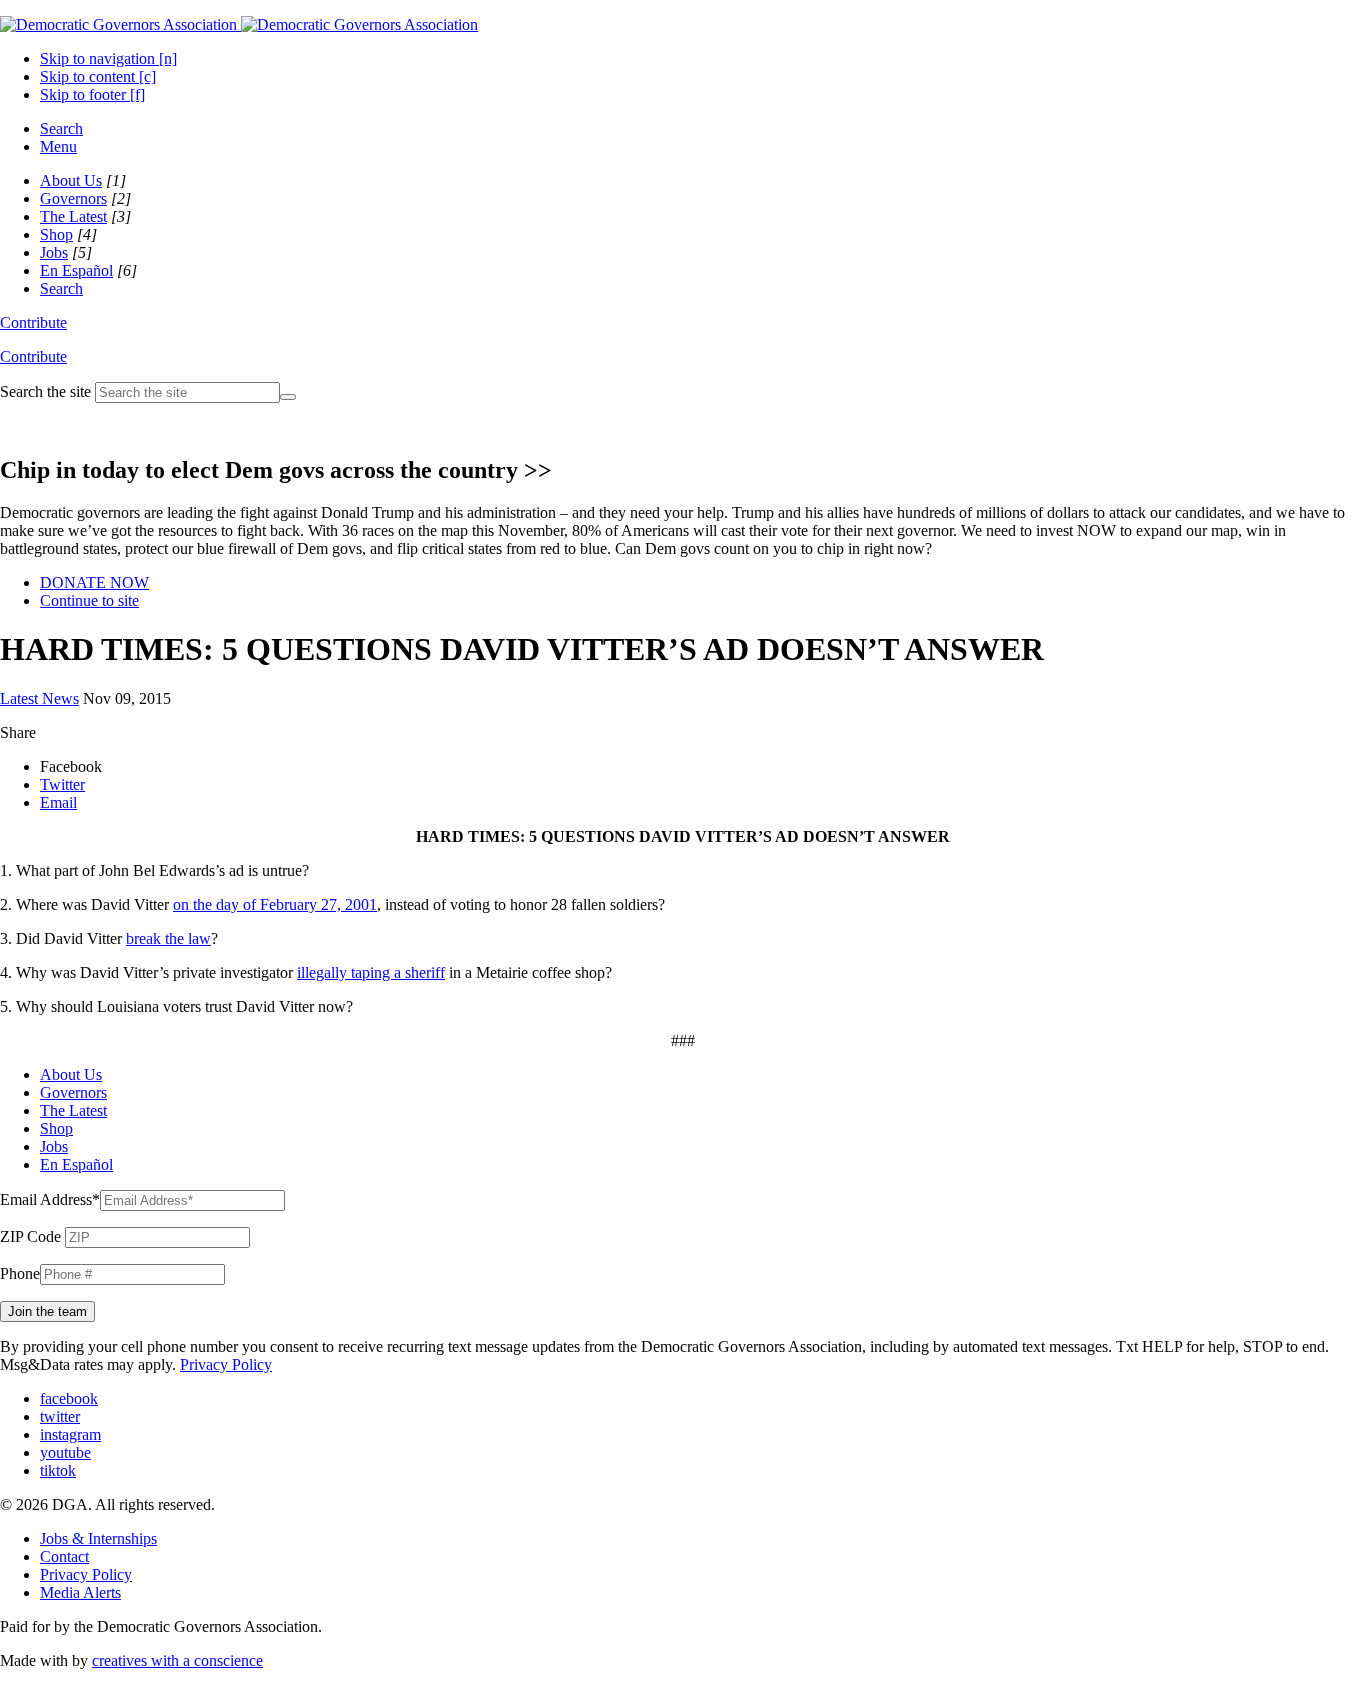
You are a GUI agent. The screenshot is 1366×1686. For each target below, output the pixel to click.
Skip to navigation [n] (108, 58)
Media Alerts (80, 1592)
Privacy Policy (226, 1364)
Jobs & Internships (98, 1538)
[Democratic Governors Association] (239, 24)
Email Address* (50, 1199)
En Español (76, 270)
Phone (20, 1273)
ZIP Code (30, 1236)
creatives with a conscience (177, 1660)
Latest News (39, 698)
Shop (56, 234)
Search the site (45, 391)
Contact (64, 1556)
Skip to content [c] (98, 76)
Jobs (54, 252)
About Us (71, 180)
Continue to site (89, 600)
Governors (73, 198)
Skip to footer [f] (92, 94)
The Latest (73, 216)
